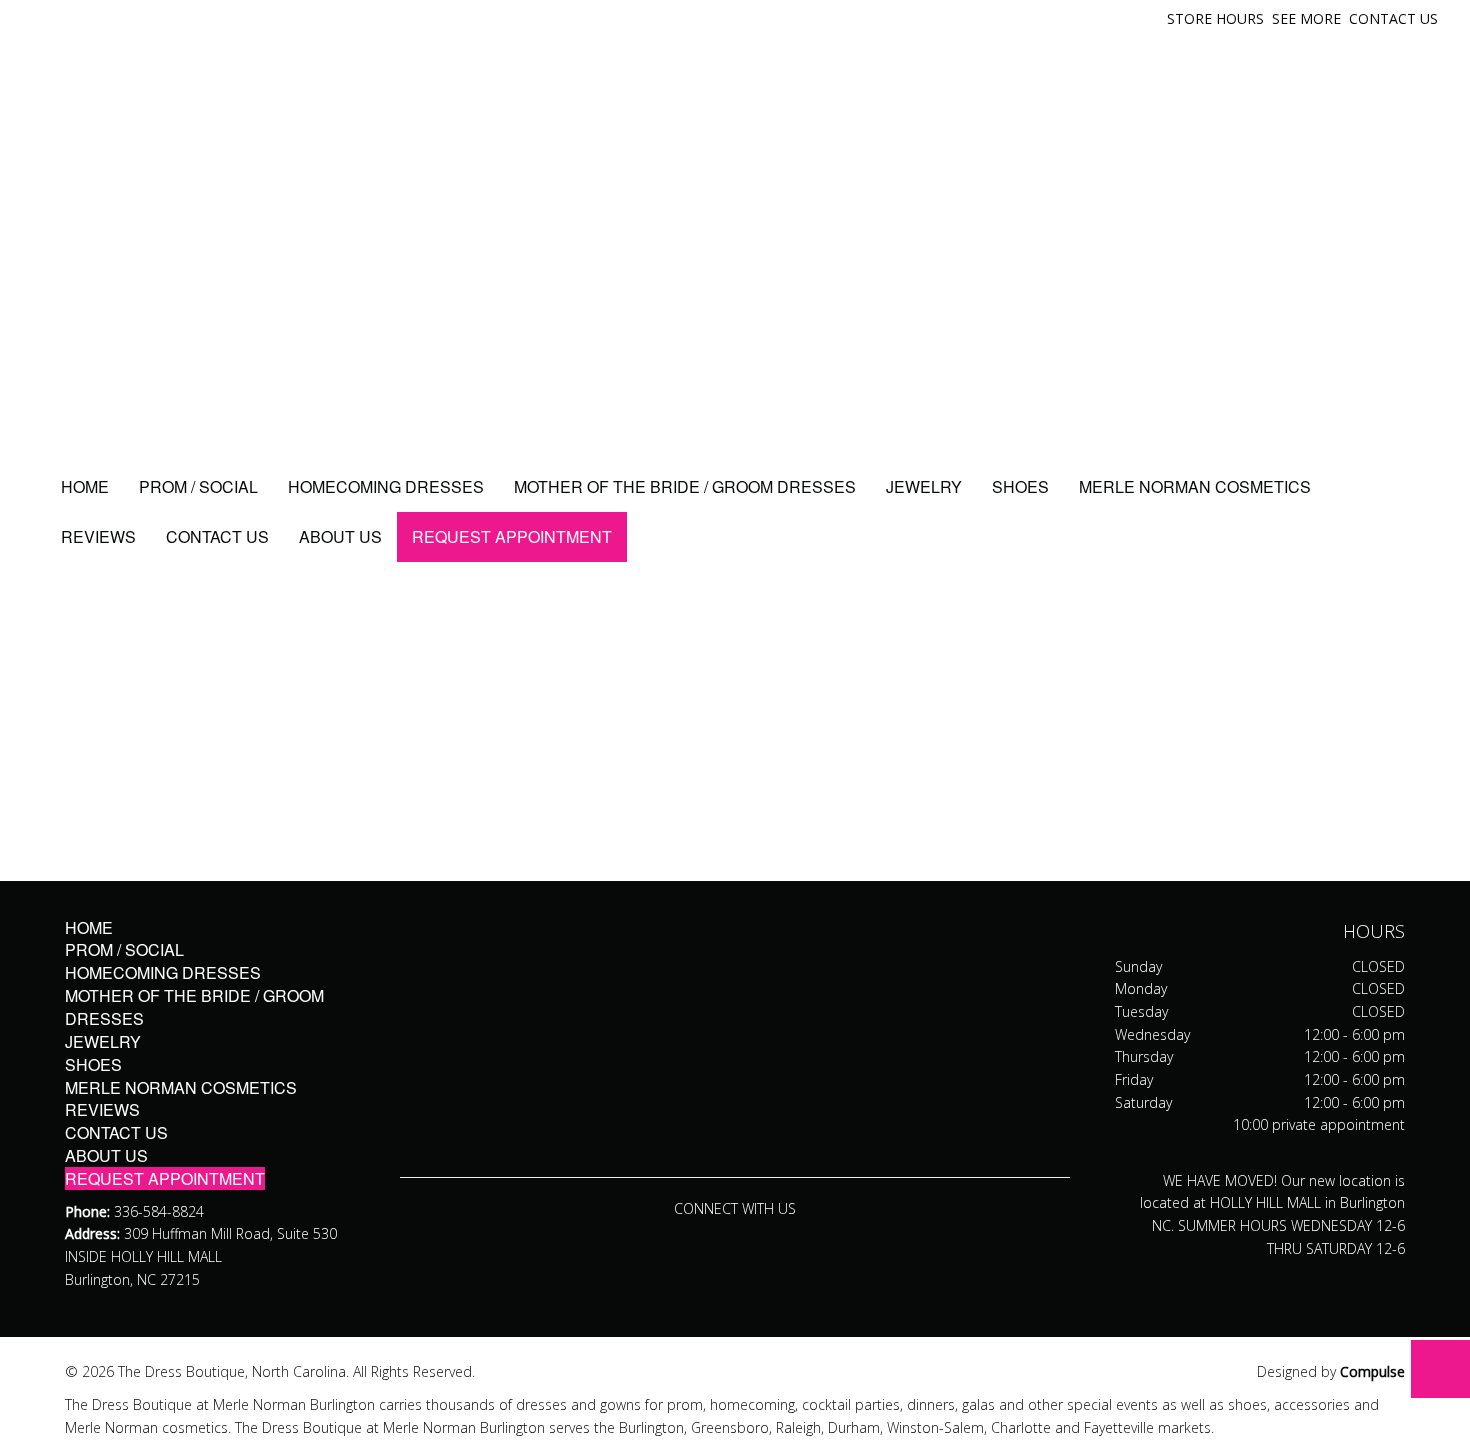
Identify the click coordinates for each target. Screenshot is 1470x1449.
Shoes (1020, 486)
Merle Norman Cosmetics (1195, 486)
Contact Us (1393, 18)
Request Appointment (512, 536)
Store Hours (1215, 18)
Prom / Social (198, 486)
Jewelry (924, 486)
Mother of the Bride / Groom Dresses (685, 486)
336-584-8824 (159, 1211)
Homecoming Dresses (386, 486)
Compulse (1372, 1371)
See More (1306, 18)
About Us (340, 536)
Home (85, 486)
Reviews (98, 536)
